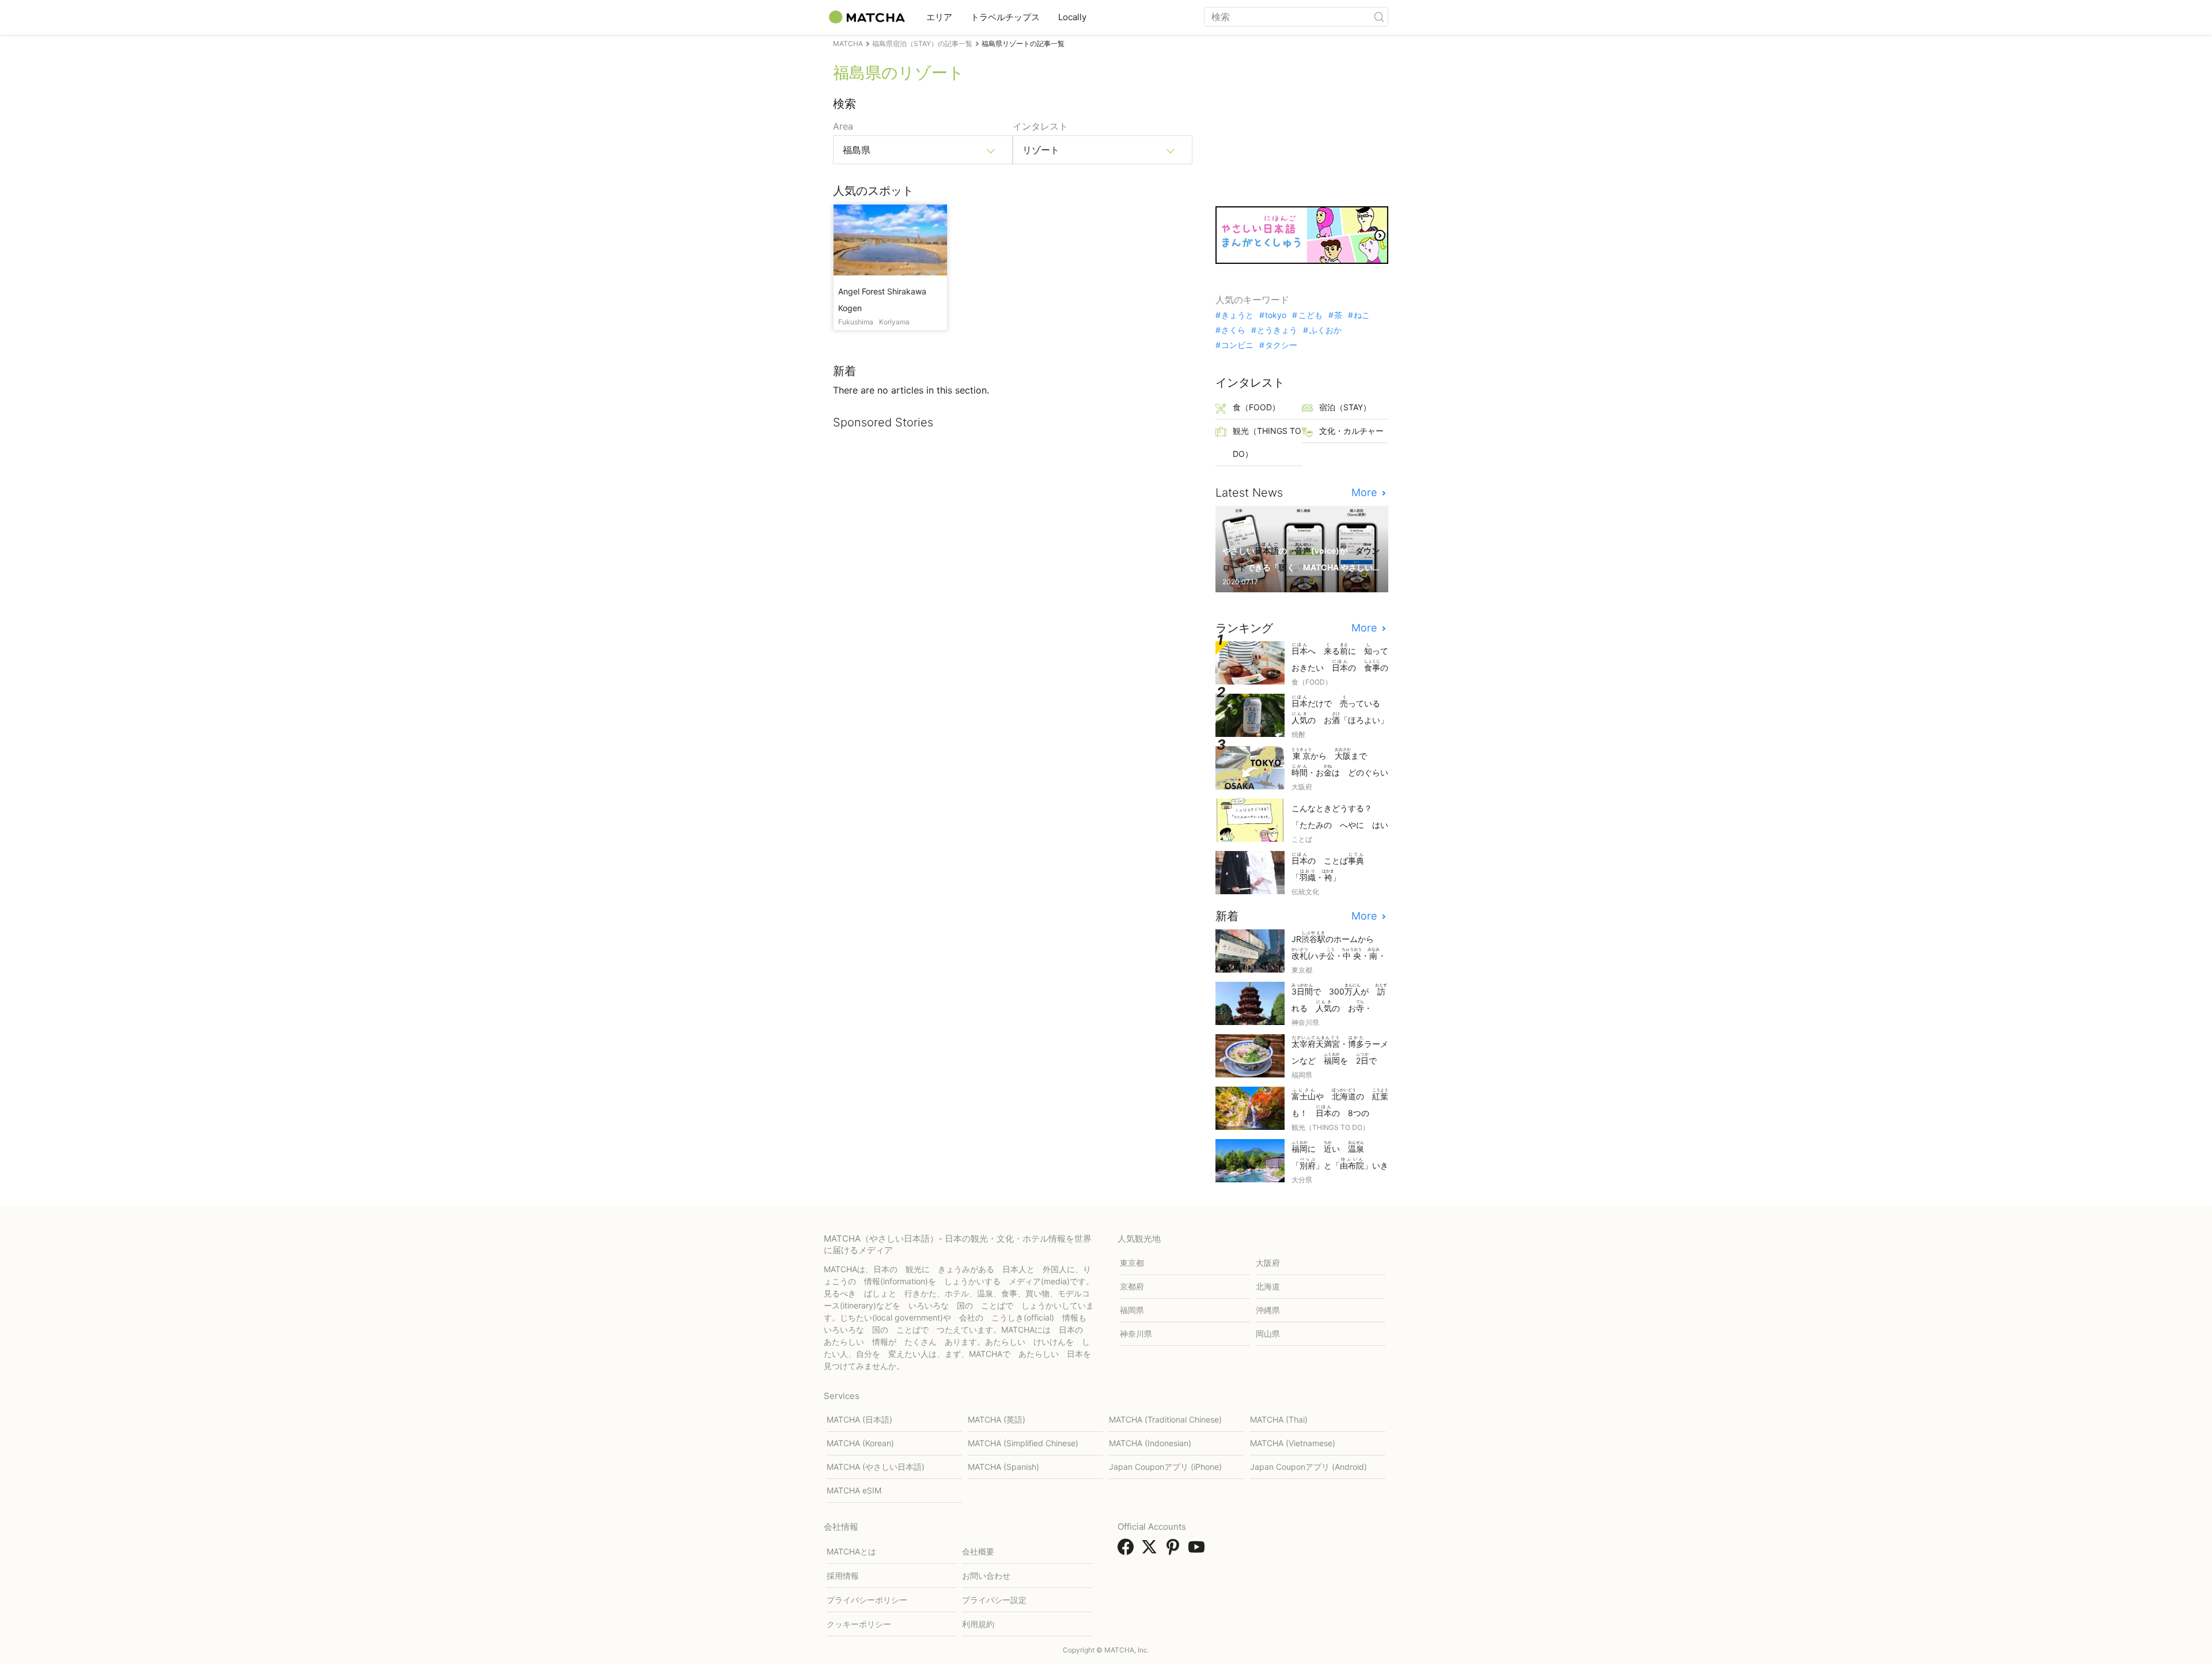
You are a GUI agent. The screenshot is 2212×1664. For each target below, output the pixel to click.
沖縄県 (1268, 1310)
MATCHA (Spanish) (1003, 1467)
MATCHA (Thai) (1279, 1419)
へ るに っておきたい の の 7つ (1340, 658)
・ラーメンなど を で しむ (1340, 1051)
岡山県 (1268, 1334)
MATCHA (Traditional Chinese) (1165, 1419)
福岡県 (1132, 1310)
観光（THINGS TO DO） (1267, 442)
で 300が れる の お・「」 (1339, 999)
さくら (1233, 330)
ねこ (1362, 315)
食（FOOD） (1256, 407)
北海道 (1268, 1286)
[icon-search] (1379, 17)
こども (1310, 315)
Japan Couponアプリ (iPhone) (1165, 1467)
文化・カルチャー (1351, 431)
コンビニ (1237, 345)
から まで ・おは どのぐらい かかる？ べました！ (1340, 763)
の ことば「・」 (1328, 867)
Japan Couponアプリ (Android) (1308, 1467)
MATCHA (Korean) (860, 1443)
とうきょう (1277, 330)
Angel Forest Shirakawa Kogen (882, 300)
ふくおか (1325, 330)
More (1366, 493)
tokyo (1276, 315)
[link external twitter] (1152, 1550)
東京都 (1132, 1263)
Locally (1072, 17)
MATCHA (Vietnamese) (1293, 1443)
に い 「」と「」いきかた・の (1340, 1156)
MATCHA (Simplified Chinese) (1023, 1443)
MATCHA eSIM (854, 1490)
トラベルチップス (1005, 17)
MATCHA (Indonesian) (1150, 1443)
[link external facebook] (1128, 1550)
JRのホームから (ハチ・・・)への (1339, 946)
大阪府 (1268, 1263)
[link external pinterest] (1175, 1550)
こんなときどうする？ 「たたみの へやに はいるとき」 (1340, 817)
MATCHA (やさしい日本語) (876, 1467)
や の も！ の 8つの (1340, 1104)
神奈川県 (1136, 1334)
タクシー (1281, 345)
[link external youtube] (1199, 1550)
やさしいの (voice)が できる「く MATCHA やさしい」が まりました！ (1301, 558)
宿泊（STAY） (1345, 407)
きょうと (1237, 315)
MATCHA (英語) (997, 1419)
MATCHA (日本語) (859, 1419)
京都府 (1132, 1286)
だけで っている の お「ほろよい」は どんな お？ (1340, 711)
